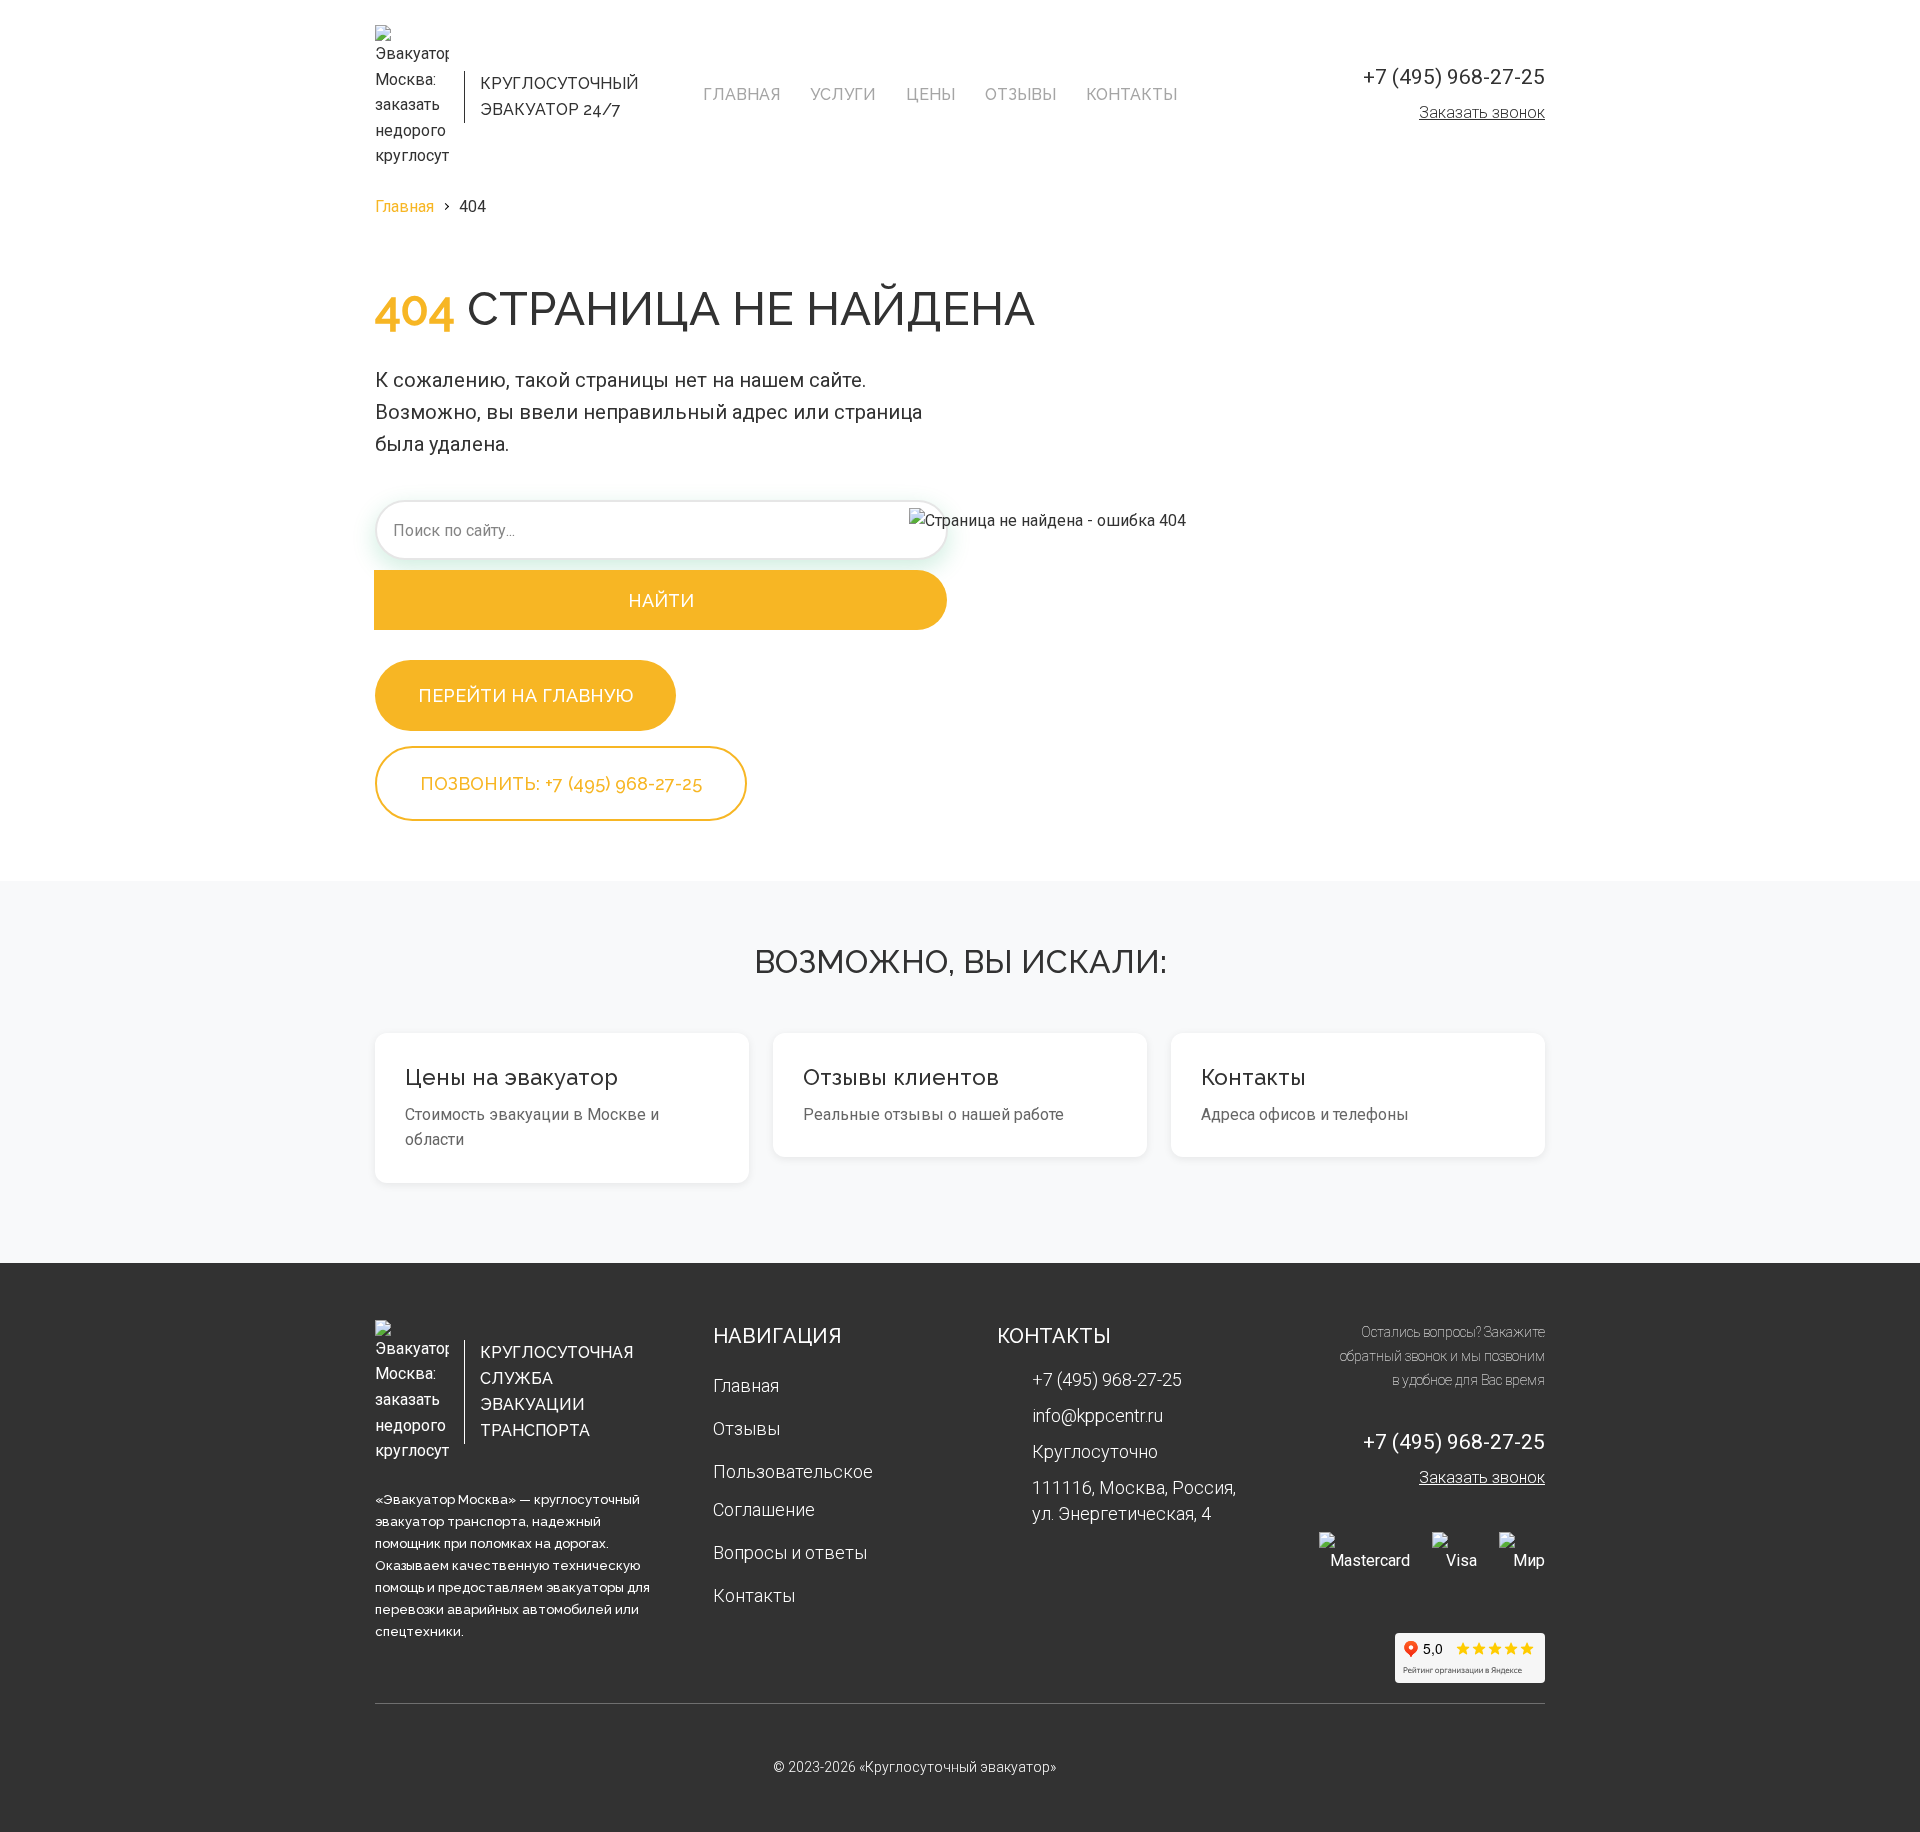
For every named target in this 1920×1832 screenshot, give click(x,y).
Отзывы (1020, 94)
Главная (741, 94)
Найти (661, 600)
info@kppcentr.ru (1097, 1415)
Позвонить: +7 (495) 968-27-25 (561, 783)
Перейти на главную (525, 695)
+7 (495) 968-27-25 (1454, 77)
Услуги (843, 94)
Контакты (1131, 94)
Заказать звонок (1482, 112)
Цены (930, 94)
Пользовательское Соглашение (793, 1490)
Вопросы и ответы (790, 1552)
